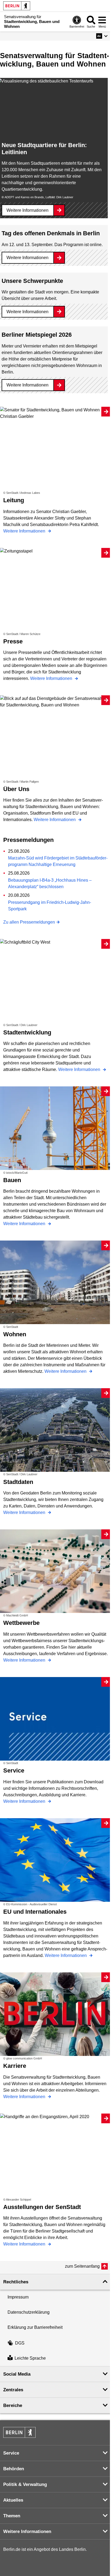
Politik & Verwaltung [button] (25, 2484)
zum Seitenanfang (82, 2266)
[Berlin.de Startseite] (17, 6)
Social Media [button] (17, 2374)
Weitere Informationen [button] (27, 2532)
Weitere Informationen (27, 210)
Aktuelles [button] (13, 2500)
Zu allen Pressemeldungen (29, 922)
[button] (102, 36)
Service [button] (11, 2453)
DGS (20, 2343)
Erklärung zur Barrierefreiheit (35, 2327)
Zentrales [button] (13, 2390)
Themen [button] (12, 2516)
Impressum (18, 2297)
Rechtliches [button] (16, 2282)
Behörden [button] (14, 2469)
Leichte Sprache (30, 2358)
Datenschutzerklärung (29, 2312)
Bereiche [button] (13, 2405)
